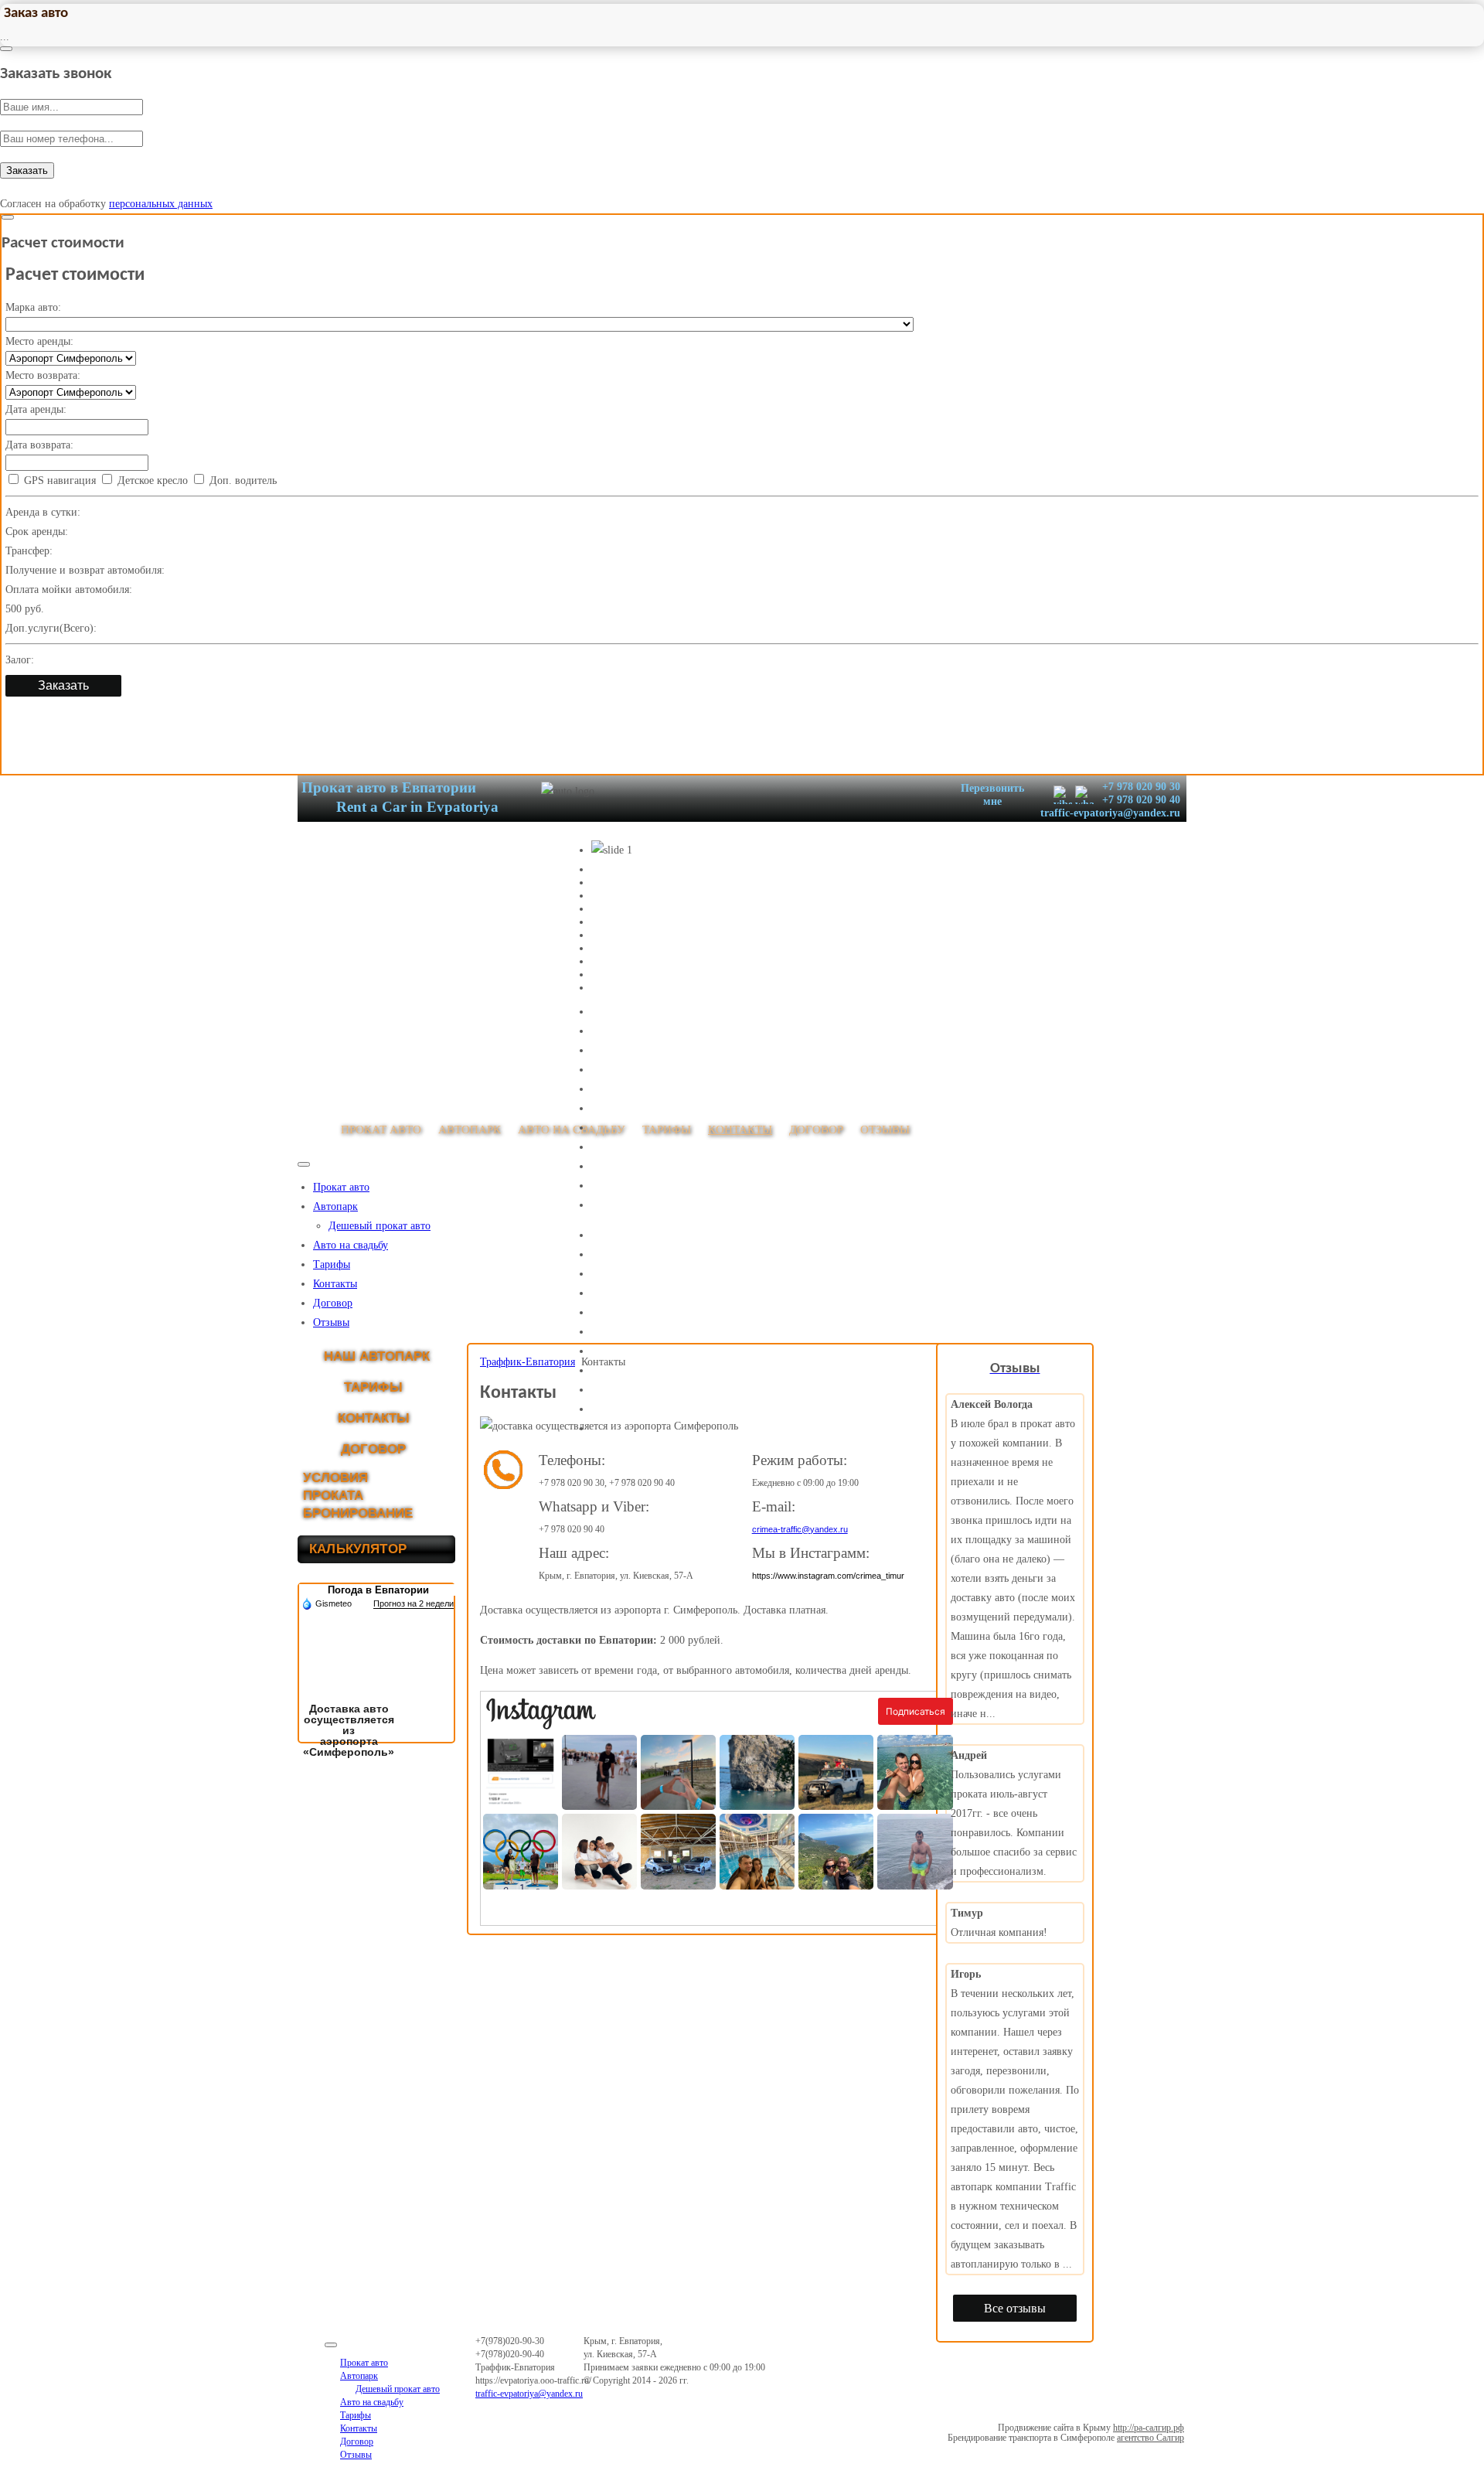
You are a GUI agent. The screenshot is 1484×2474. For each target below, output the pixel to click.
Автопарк (335, 1206)
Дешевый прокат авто (380, 1226)
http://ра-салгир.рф (1149, 2428)
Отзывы (331, 1322)
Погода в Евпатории (378, 1590)
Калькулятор (358, 1549)
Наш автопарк (377, 1356)
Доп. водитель (242, 480)
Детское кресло (151, 480)
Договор (333, 1303)
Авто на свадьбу (351, 1245)
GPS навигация (58, 480)
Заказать (27, 170)
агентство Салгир (1150, 2438)
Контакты (335, 1284)
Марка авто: (33, 307)
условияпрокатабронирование (358, 1496)
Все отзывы (1015, 2308)
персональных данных (161, 204)
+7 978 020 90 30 (1140, 787)
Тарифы (332, 1264)
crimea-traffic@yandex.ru (800, 1529)
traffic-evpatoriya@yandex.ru (1110, 813)
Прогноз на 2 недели (414, 1603)
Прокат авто (341, 1187)
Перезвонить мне (992, 795)
